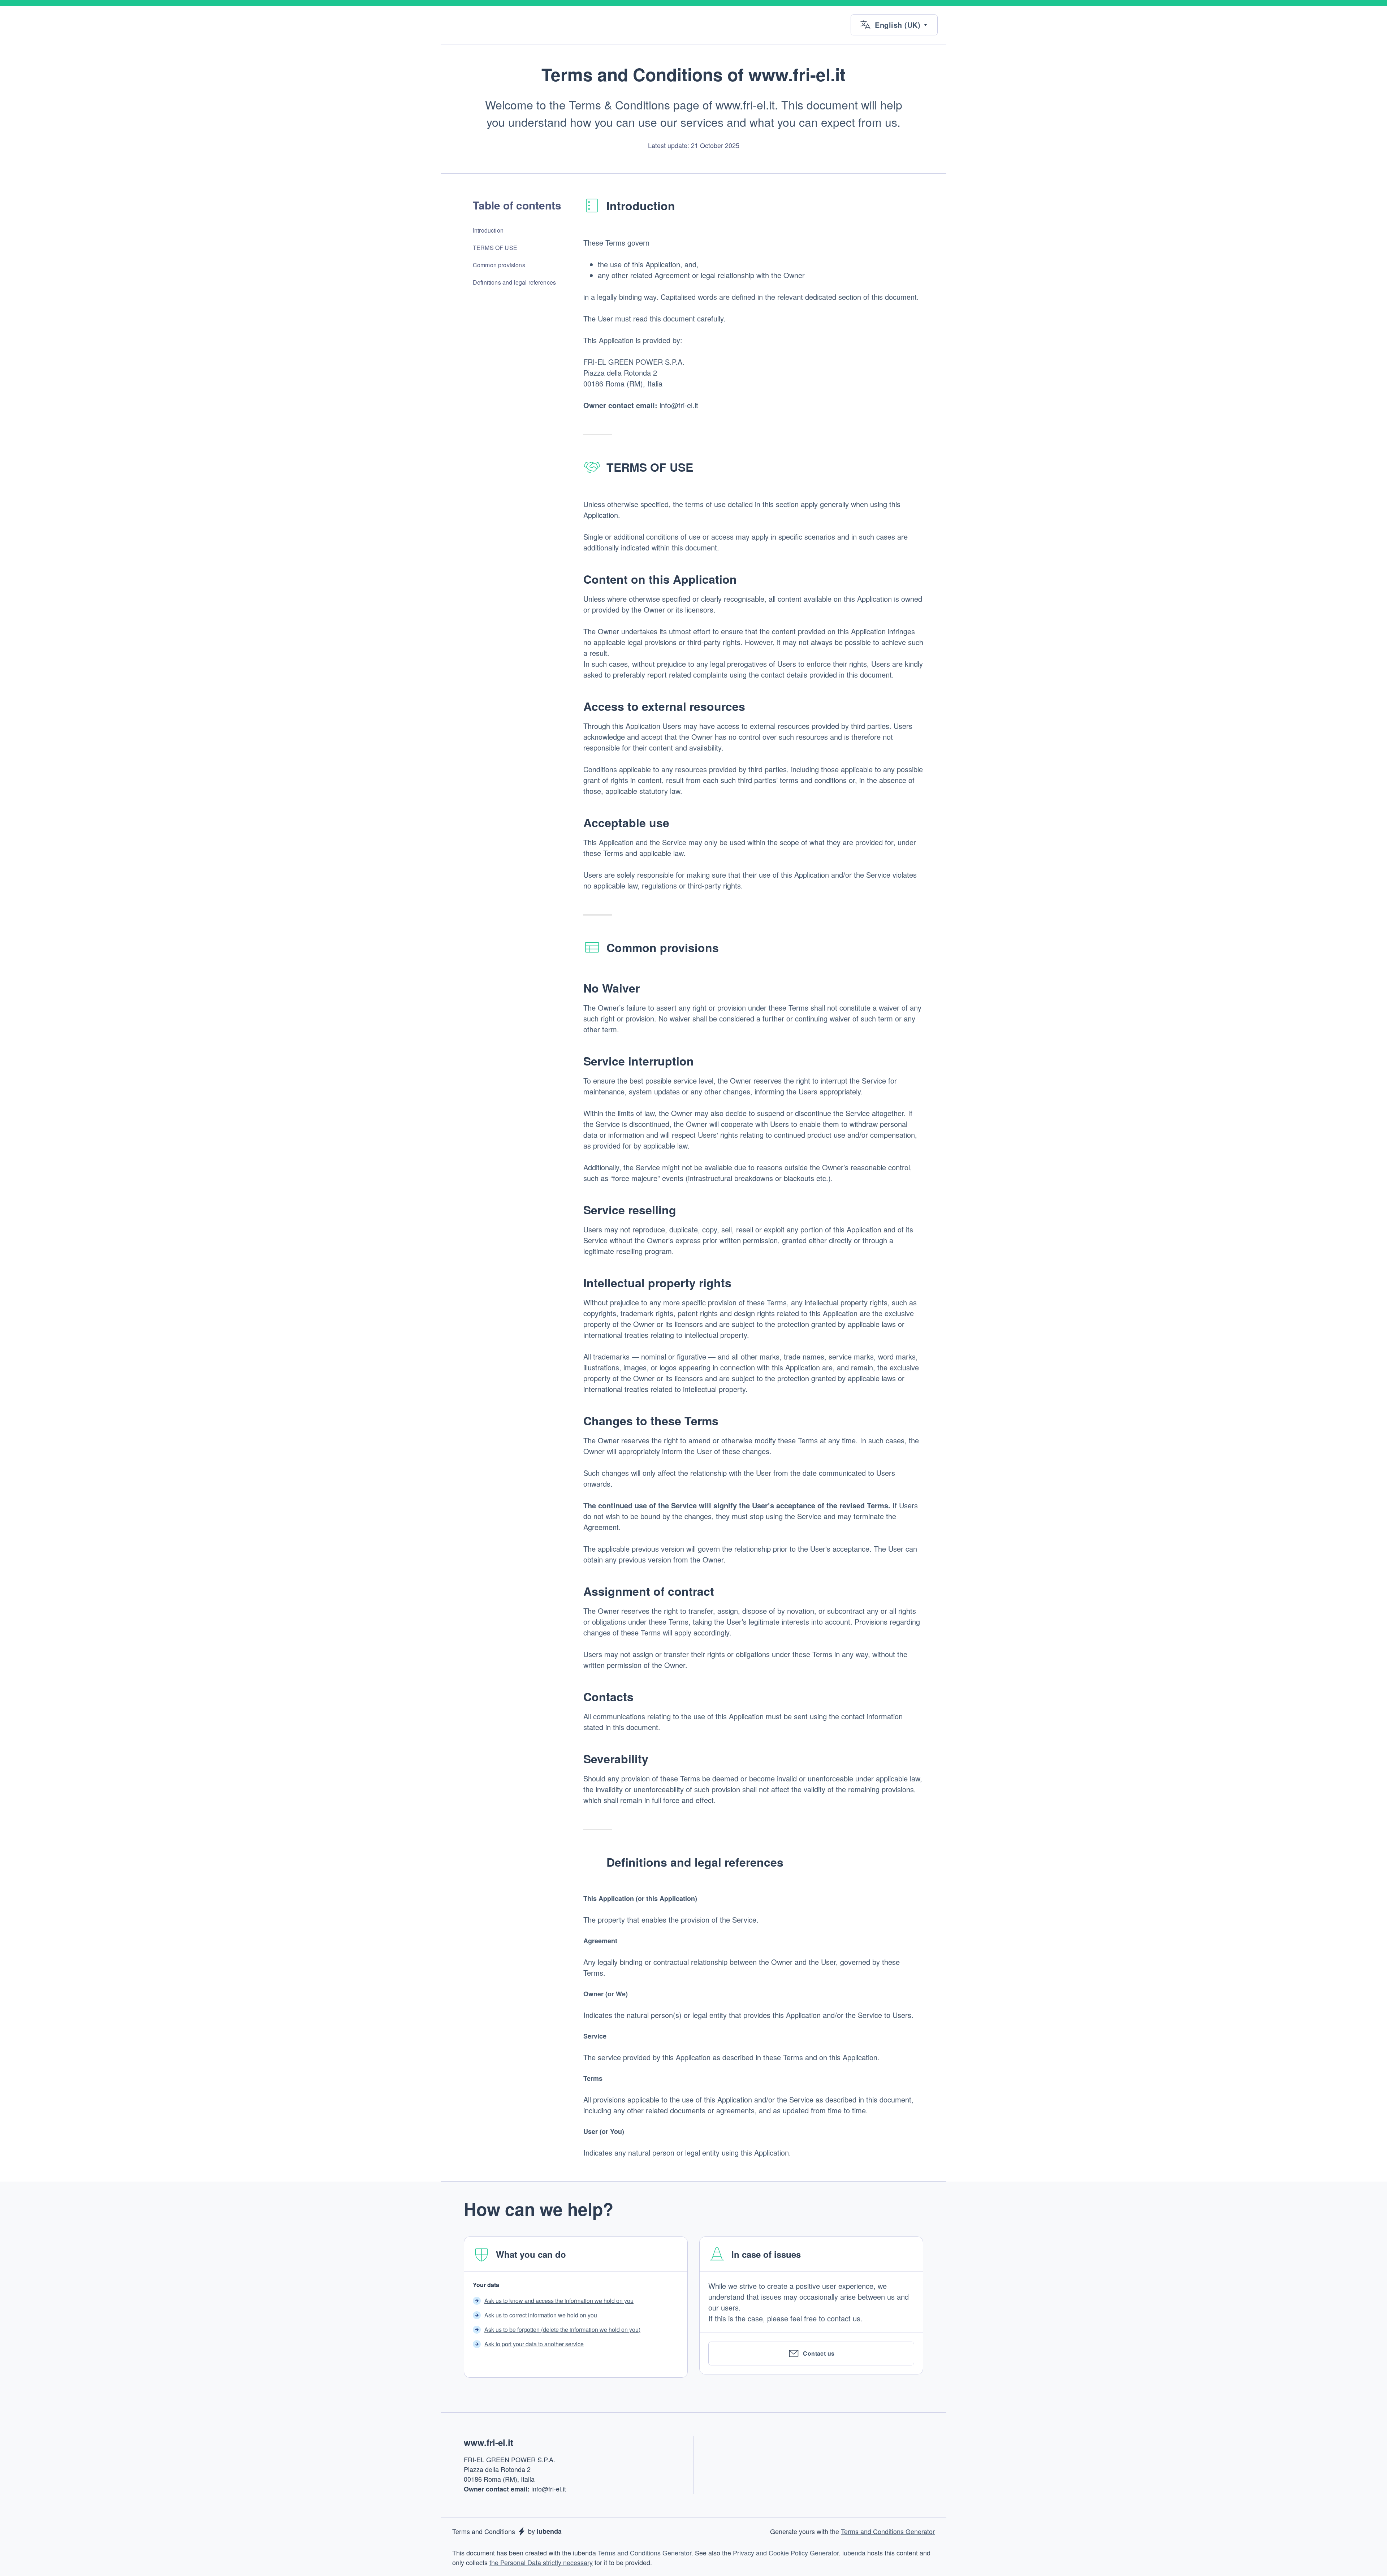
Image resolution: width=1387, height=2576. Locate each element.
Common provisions (499, 265)
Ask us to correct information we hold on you (541, 2315)
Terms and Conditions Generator (888, 2531)
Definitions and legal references (514, 282)
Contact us (819, 2353)
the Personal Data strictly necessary (541, 2562)
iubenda (854, 2553)
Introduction (488, 230)
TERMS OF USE (495, 248)
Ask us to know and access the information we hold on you (559, 2301)
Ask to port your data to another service (534, 2344)
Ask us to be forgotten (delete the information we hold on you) (562, 2329)
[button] (894, 25)
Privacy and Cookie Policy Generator (786, 2553)
